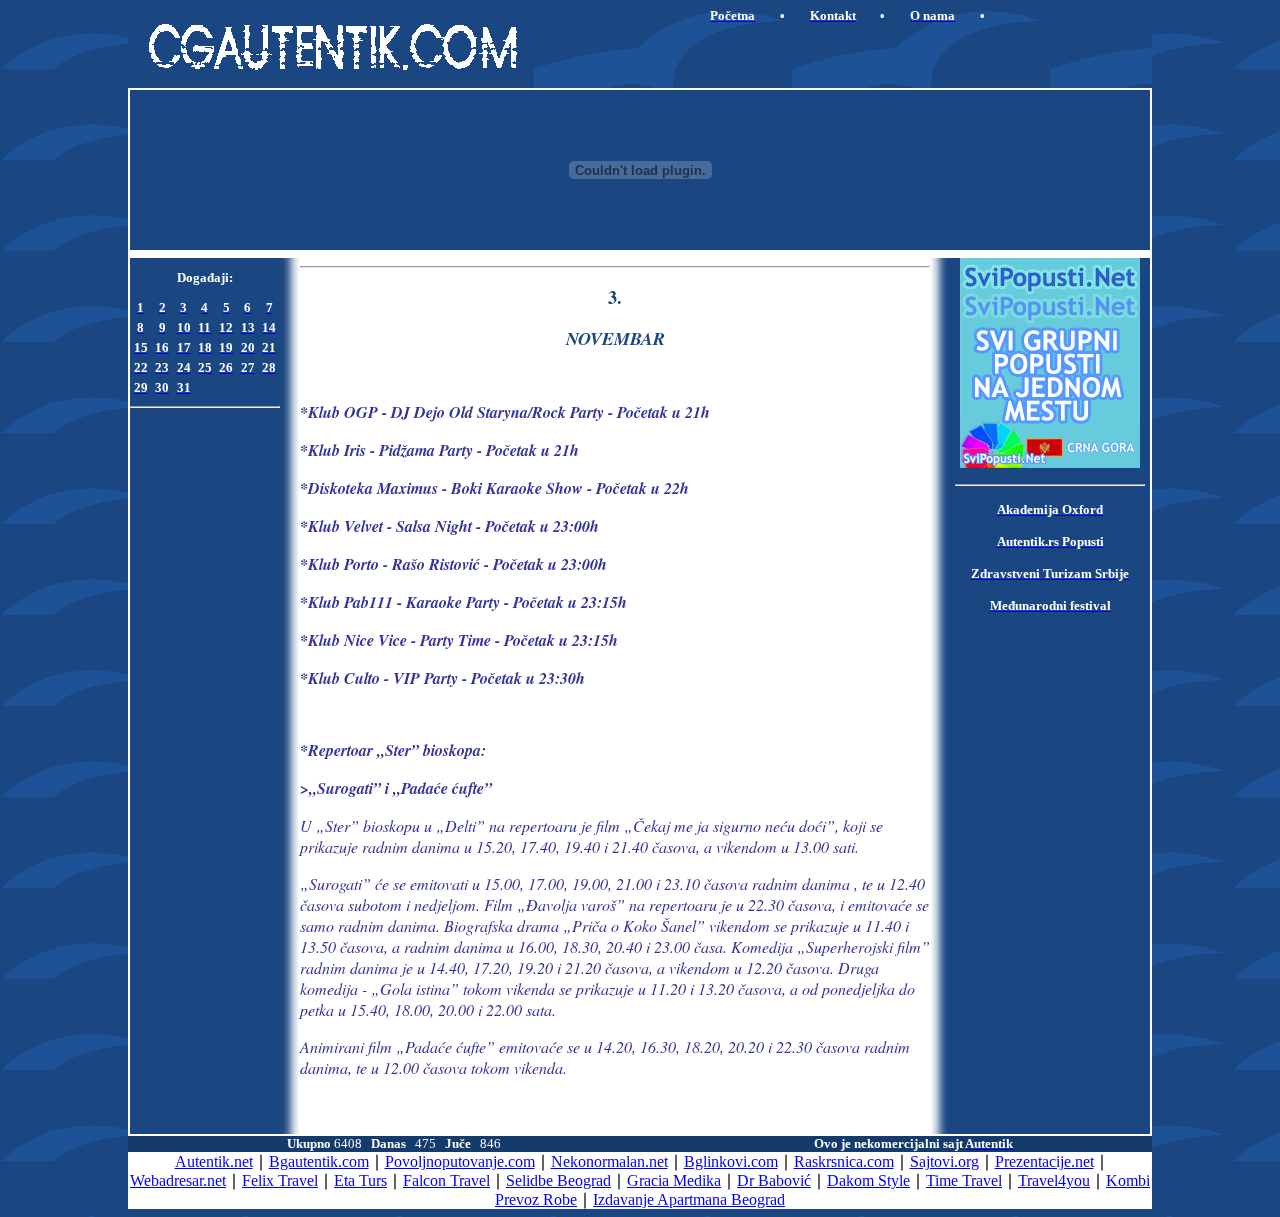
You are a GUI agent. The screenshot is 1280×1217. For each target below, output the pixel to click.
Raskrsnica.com (844, 1161)
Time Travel (964, 1180)
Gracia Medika (674, 1180)
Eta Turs (360, 1180)
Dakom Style (868, 1180)
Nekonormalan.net (609, 1161)
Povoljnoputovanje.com (460, 1161)
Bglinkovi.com (731, 1161)
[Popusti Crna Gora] (1050, 462)
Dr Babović (774, 1180)
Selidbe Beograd (558, 1180)
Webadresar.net (178, 1180)
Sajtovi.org (944, 1161)
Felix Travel (280, 1180)
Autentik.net (214, 1161)
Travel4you (1054, 1180)
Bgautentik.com (319, 1161)
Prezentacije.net (1044, 1161)
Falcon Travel (446, 1180)
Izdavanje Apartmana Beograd (689, 1199)
